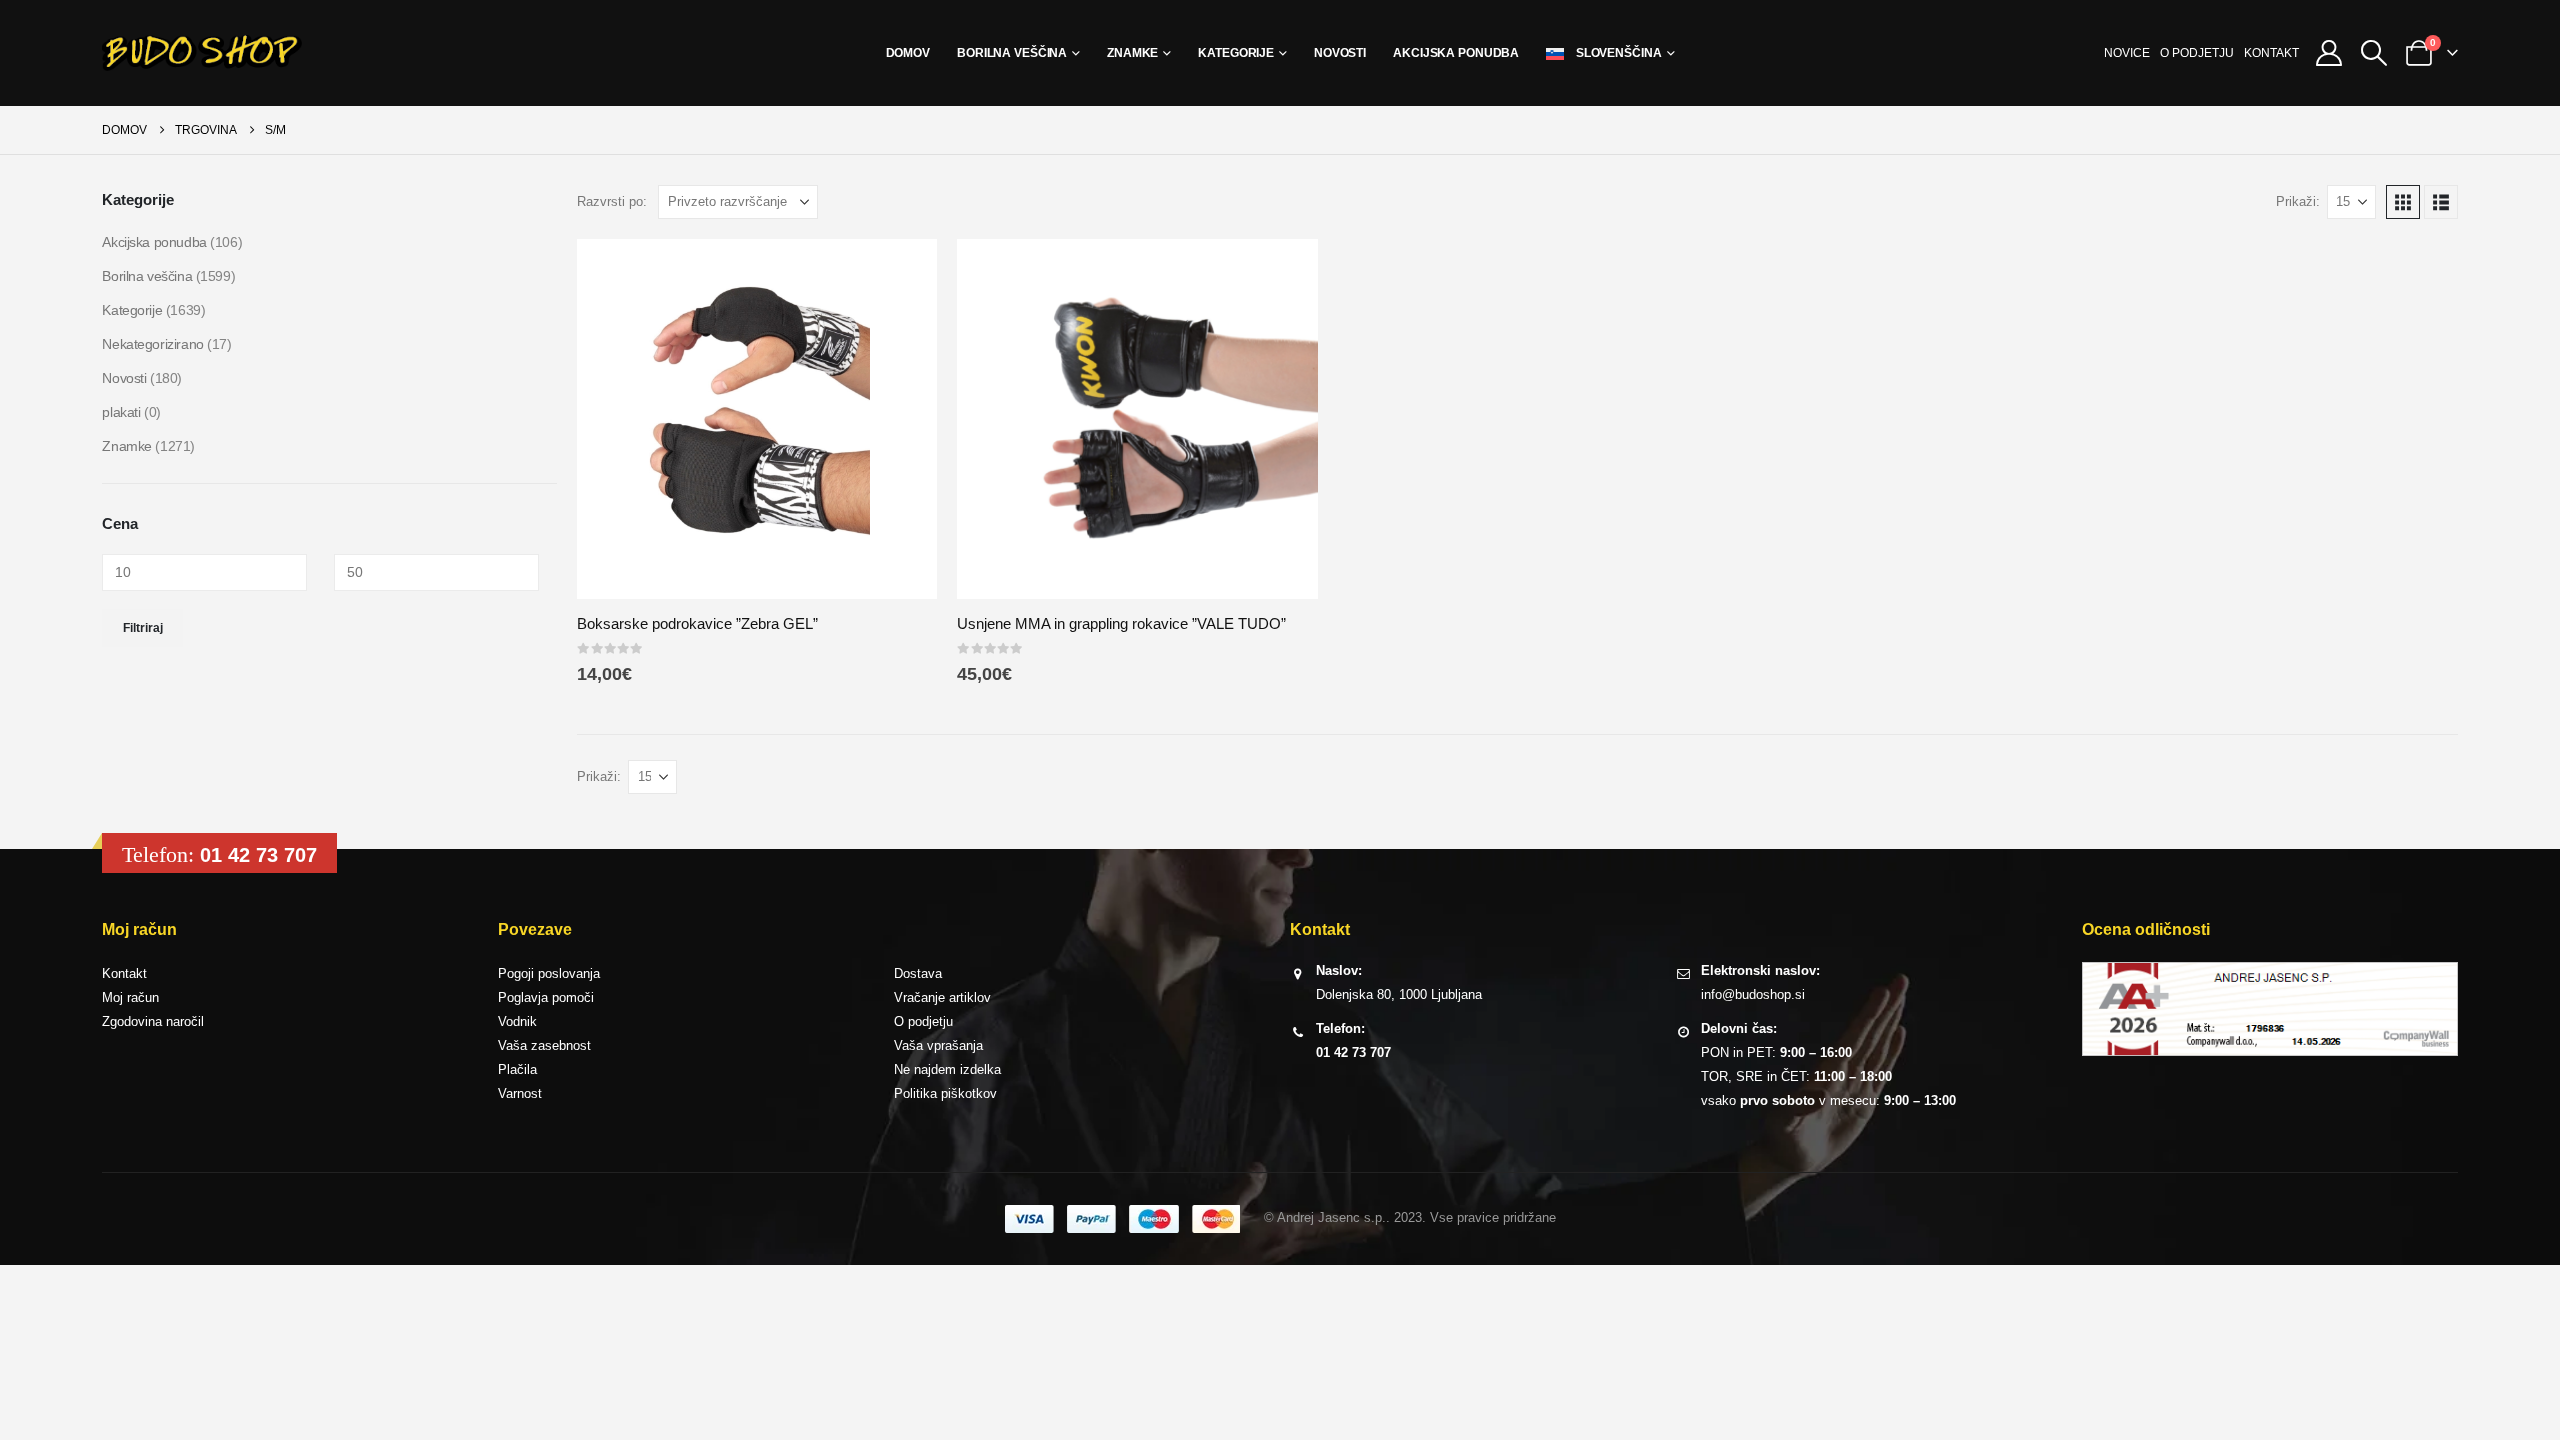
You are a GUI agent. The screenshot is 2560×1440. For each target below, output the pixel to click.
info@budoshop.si (1753, 994)
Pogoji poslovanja (549, 973)
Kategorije (1236, 53)
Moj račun (130, 997)
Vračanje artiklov (942, 997)
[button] (2373, 53)
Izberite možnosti (904, 272)
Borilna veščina (1012, 53)
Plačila (517, 1069)
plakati (121, 412)
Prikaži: (2298, 201)
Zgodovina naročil (153, 1021)
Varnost (520, 1093)
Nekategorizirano (152, 344)
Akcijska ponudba (1456, 53)
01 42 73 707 (258, 855)
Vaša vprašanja (938, 1045)
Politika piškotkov (945, 1093)
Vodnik (517, 1021)
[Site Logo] (202, 53)
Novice (2127, 53)
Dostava (918, 973)
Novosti (1340, 53)
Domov (908, 53)
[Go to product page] (757, 419)
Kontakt (2271, 53)
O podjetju (2197, 53)
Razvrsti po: (612, 201)
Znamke (1132, 53)
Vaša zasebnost (544, 1045)
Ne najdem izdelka (947, 1069)
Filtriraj (143, 628)
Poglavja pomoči (546, 997)
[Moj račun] (2328, 53)
